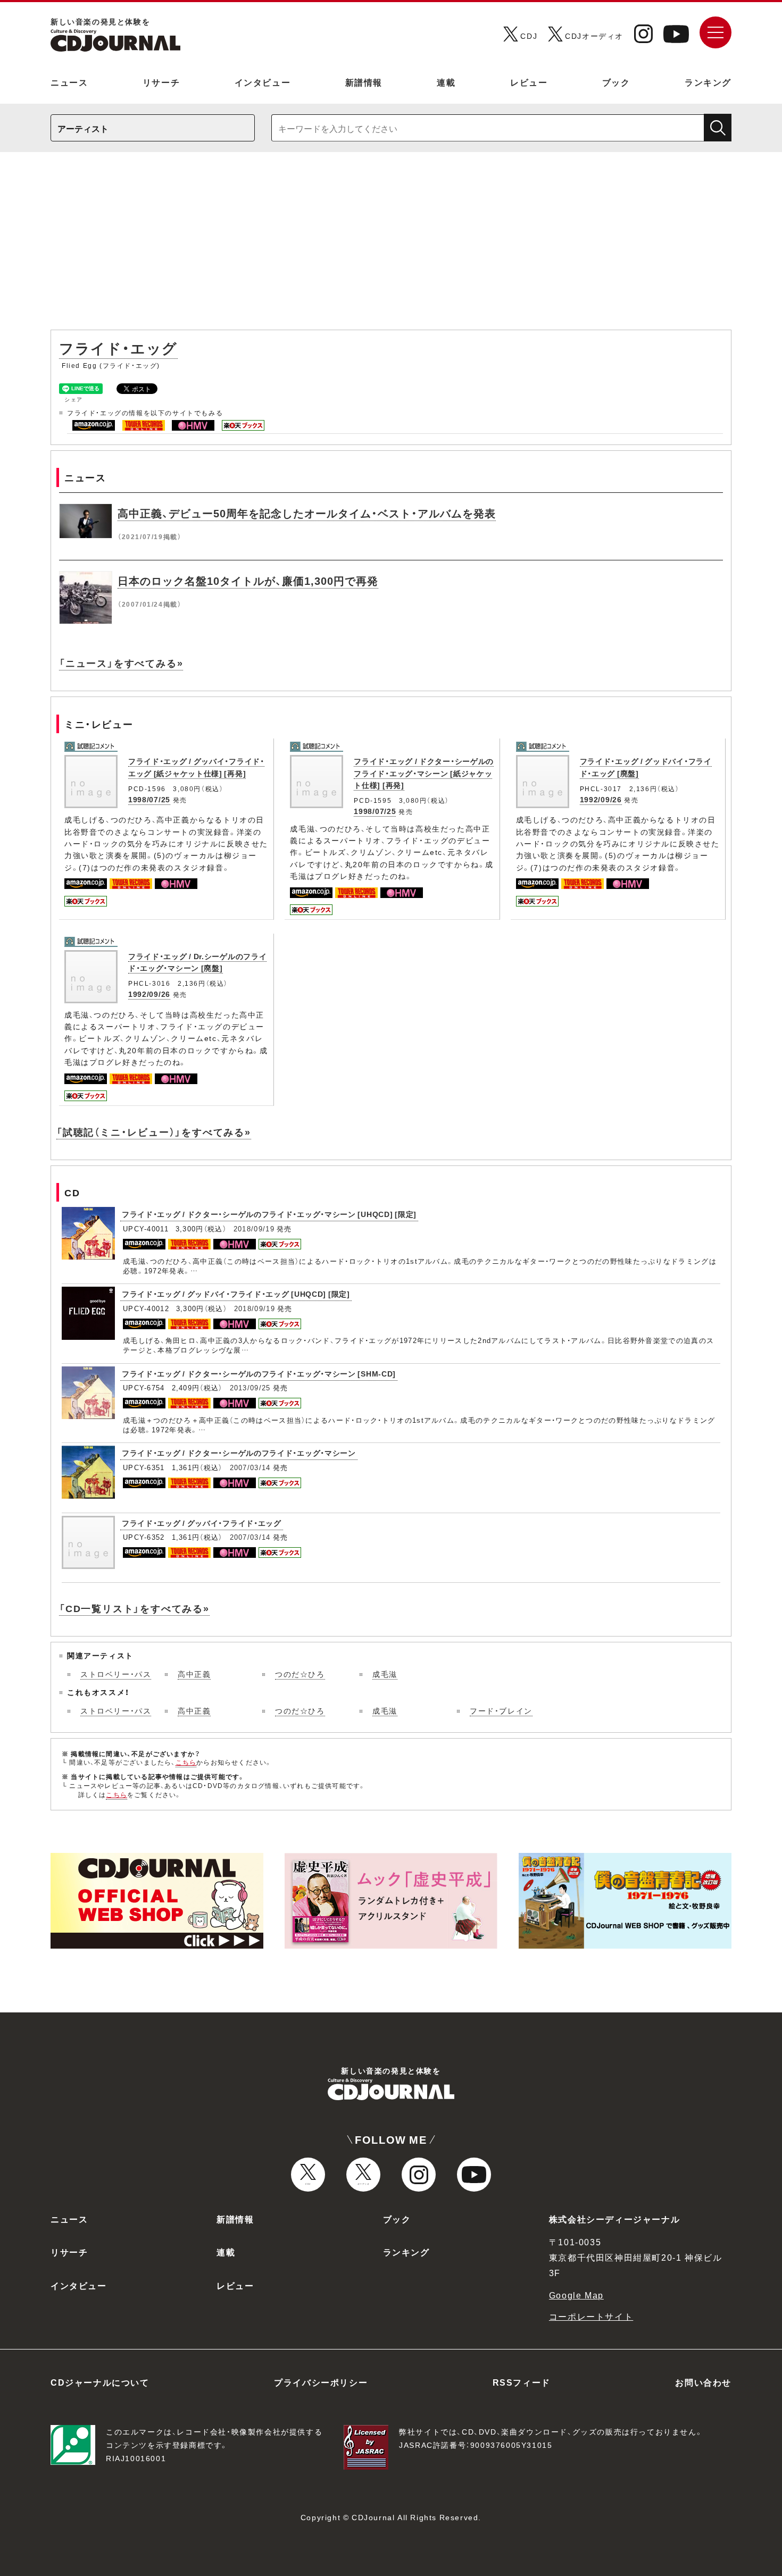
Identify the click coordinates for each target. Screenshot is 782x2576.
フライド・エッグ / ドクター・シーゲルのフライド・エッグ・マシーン (239, 1453)
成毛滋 (385, 1674)
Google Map (576, 2295)
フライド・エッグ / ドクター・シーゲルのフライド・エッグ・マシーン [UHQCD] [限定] (269, 1214)
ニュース (69, 82)
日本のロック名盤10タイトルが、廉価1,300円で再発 (248, 580)
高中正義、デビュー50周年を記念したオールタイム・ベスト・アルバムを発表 (307, 513)
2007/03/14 (250, 1467)
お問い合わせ (703, 2382)
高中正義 (194, 1674)
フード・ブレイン (501, 1710)
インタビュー (263, 82)
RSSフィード (522, 2382)
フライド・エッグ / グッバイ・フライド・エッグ (202, 1523)
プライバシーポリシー (321, 2382)
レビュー (529, 82)
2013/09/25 (250, 1387)
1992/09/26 (601, 799)
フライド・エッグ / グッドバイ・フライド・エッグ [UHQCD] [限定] (236, 1294)
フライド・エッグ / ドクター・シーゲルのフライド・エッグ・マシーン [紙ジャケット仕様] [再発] (424, 773)
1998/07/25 (149, 799)
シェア (74, 399)
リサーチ (161, 82)
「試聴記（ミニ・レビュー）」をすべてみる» (154, 1132)
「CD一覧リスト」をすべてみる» (134, 1608)
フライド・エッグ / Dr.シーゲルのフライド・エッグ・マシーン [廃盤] (197, 962)
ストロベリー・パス (116, 1674)
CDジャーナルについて (100, 2382)
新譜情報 (364, 82)
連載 (446, 82)
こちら (186, 1762)
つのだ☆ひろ (300, 1674)
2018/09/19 (254, 1228)
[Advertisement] (391, 246)
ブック (616, 82)
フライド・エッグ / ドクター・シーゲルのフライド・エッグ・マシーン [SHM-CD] (259, 1373)
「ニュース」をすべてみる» (121, 663)
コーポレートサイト (591, 2316)
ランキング (708, 82)
